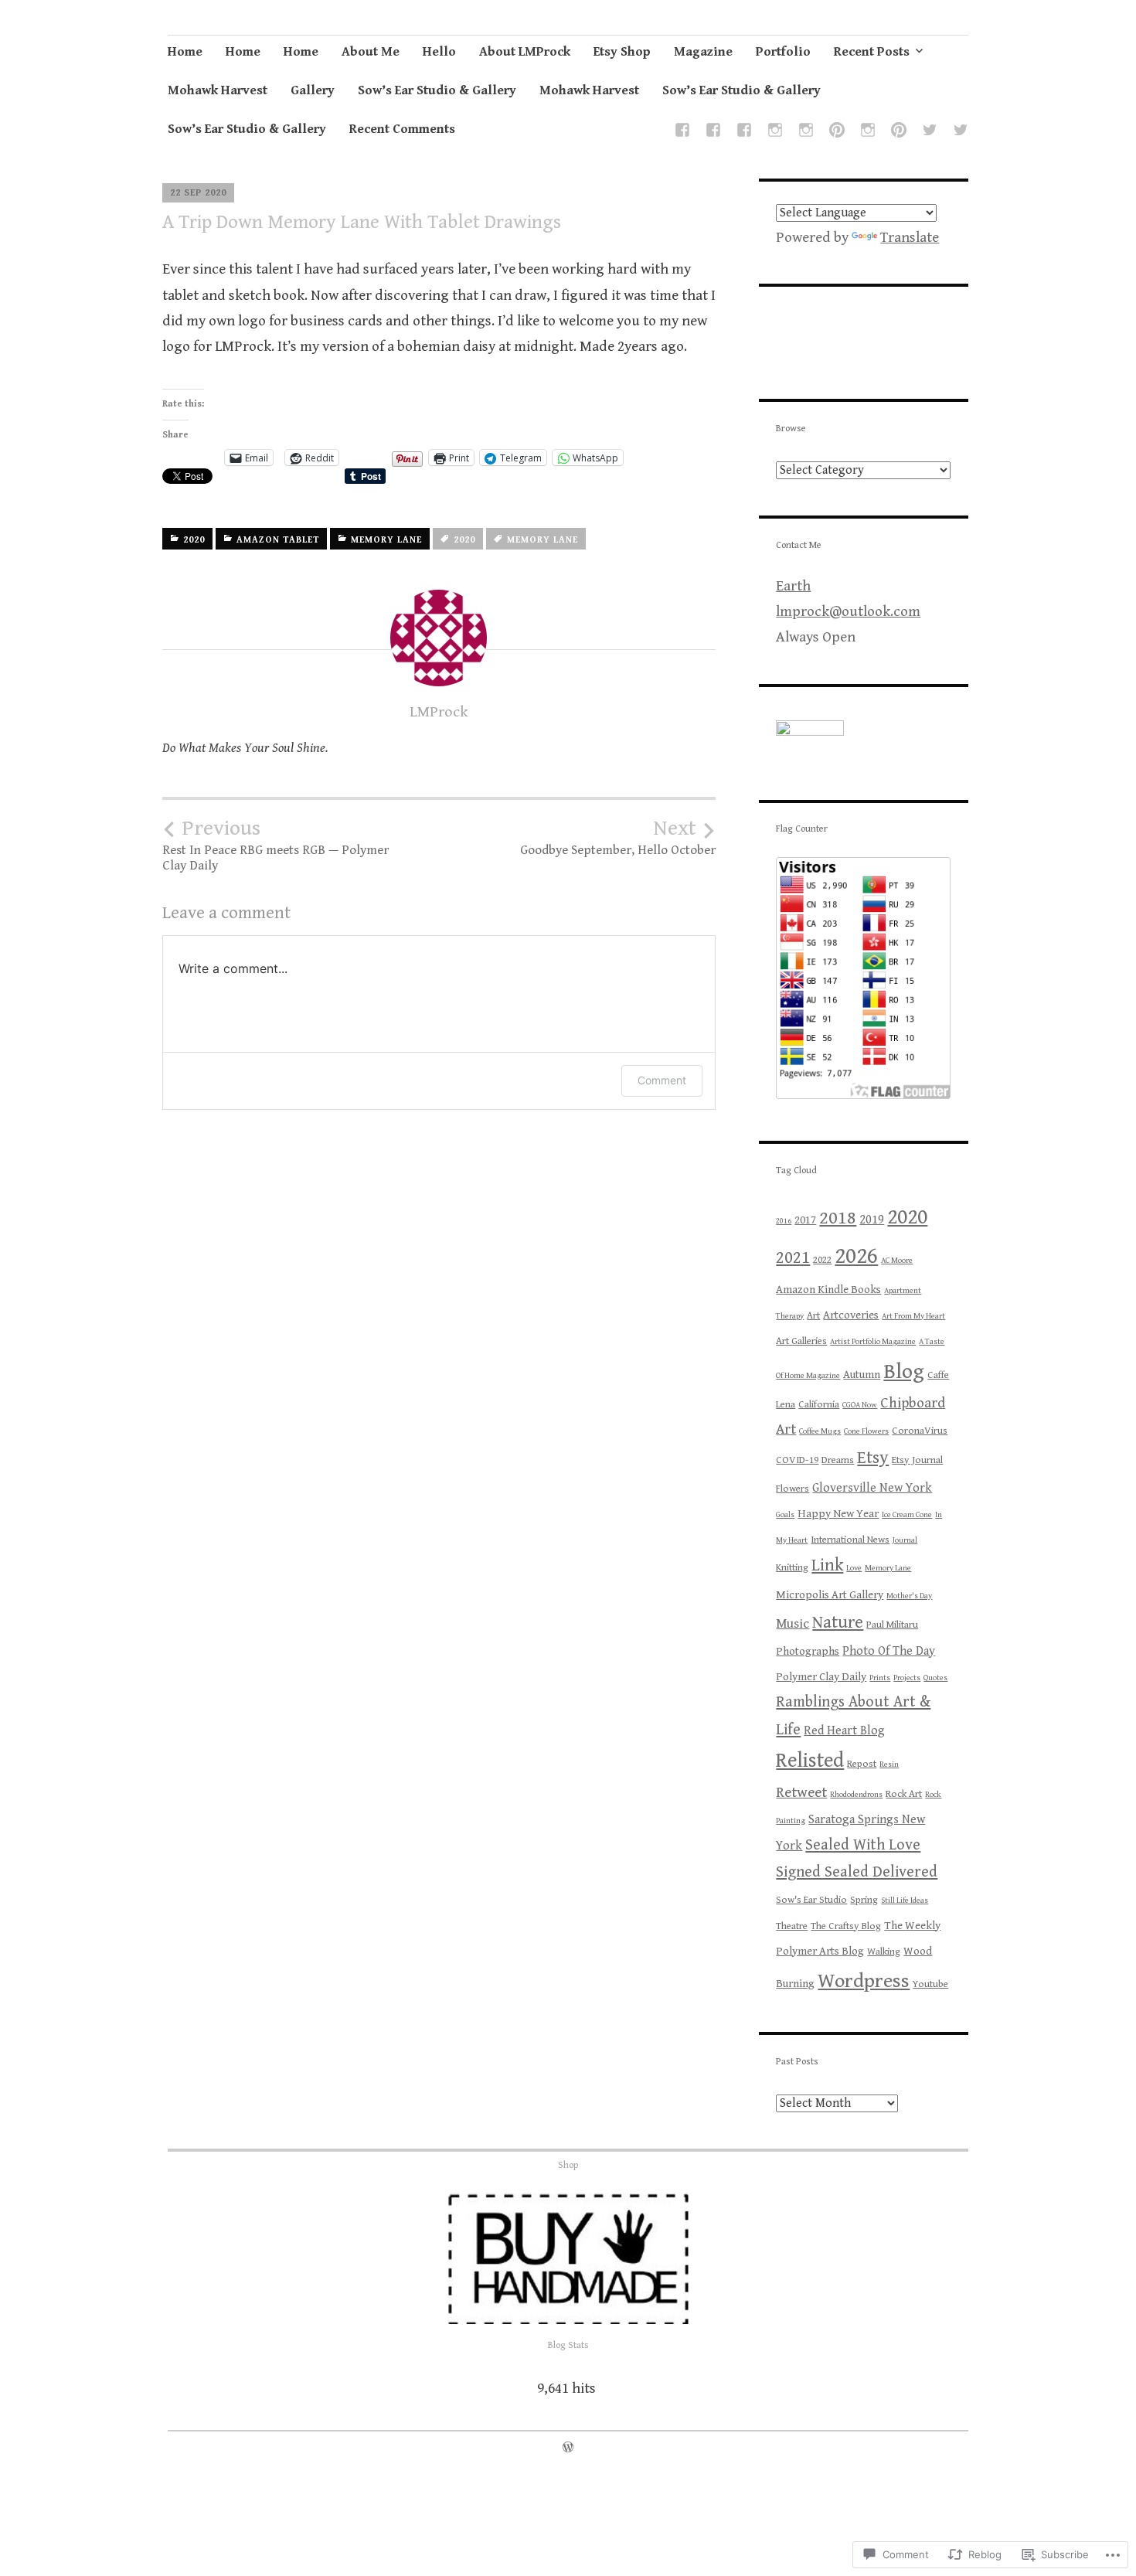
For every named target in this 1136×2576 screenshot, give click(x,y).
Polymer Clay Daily (821, 1677)
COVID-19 (797, 1460)
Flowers (792, 1489)
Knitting (792, 1568)
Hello (439, 52)
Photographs (808, 1651)
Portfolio (783, 52)
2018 (838, 1218)
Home (185, 52)
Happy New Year (838, 1514)
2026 (856, 1256)
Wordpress (864, 1981)
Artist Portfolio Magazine (873, 1342)
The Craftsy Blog (846, 1926)
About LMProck (525, 52)
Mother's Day (909, 1596)
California (819, 1405)
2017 (805, 1220)
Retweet (801, 1793)
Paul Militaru (892, 1625)
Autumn (862, 1375)
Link (827, 1565)
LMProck (439, 712)
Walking (884, 1952)
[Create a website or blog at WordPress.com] (568, 2448)
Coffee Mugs (820, 1431)
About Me (371, 52)
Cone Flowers (866, 1431)
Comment (662, 1080)
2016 (784, 1221)
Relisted (810, 1761)
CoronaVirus (920, 1431)
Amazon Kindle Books (828, 1290)
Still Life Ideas (905, 1901)
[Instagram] (775, 133)
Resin (889, 1764)
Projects (907, 1678)
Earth (793, 586)
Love (854, 1568)
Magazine (703, 52)
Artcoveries (851, 1315)
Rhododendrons (856, 1795)
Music (792, 1624)
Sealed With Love (863, 1845)
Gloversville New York (872, 1488)
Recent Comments (402, 129)
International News (850, 1540)
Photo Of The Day (889, 1651)
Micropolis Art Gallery (830, 1595)
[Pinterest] (837, 133)
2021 (793, 1257)
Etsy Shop (622, 52)
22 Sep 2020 (198, 193)
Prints (880, 1678)
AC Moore (897, 1261)
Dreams (838, 1460)
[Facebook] (682, 133)
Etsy (873, 1458)
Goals (785, 1515)
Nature (838, 1622)
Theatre (792, 1926)
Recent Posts (872, 52)
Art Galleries (801, 1341)
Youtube (930, 1984)
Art (813, 1316)
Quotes (935, 1678)
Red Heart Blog (844, 1731)
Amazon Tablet (278, 540)
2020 (194, 540)
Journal (905, 1540)
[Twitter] (930, 133)
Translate (910, 237)
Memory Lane (386, 540)
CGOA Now (860, 1405)
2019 (872, 1220)
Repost (862, 1764)
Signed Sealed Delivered (857, 1872)
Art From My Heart (913, 1316)
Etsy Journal (917, 1460)
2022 (822, 1260)
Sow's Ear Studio (811, 1900)
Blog (904, 1372)
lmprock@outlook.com (848, 611)
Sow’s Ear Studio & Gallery (437, 90)
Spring (864, 1900)
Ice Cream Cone (907, 1515)
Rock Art (904, 1794)
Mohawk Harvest (218, 90)
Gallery (313, 90)
